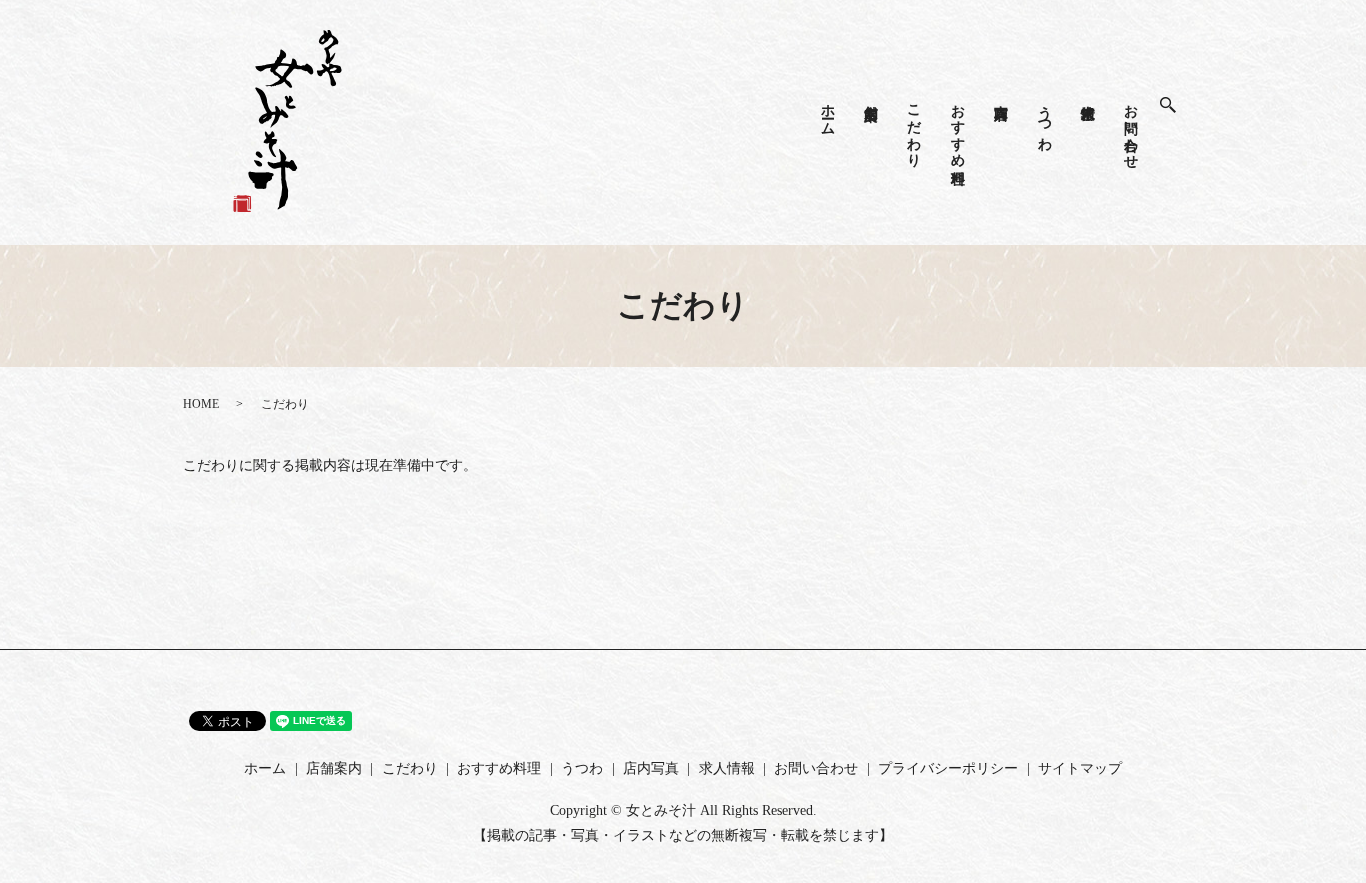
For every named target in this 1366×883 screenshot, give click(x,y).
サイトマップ (1080, 768)
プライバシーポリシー (948, 768)
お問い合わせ (1131, 128)
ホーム (827, 111)
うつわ (1044, 119)
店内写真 (1001, 96)
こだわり (914, 128)
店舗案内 (871, 96)
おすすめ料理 (957, 128)
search (1177, 105)
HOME (201, 404)
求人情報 (1087, 96)
